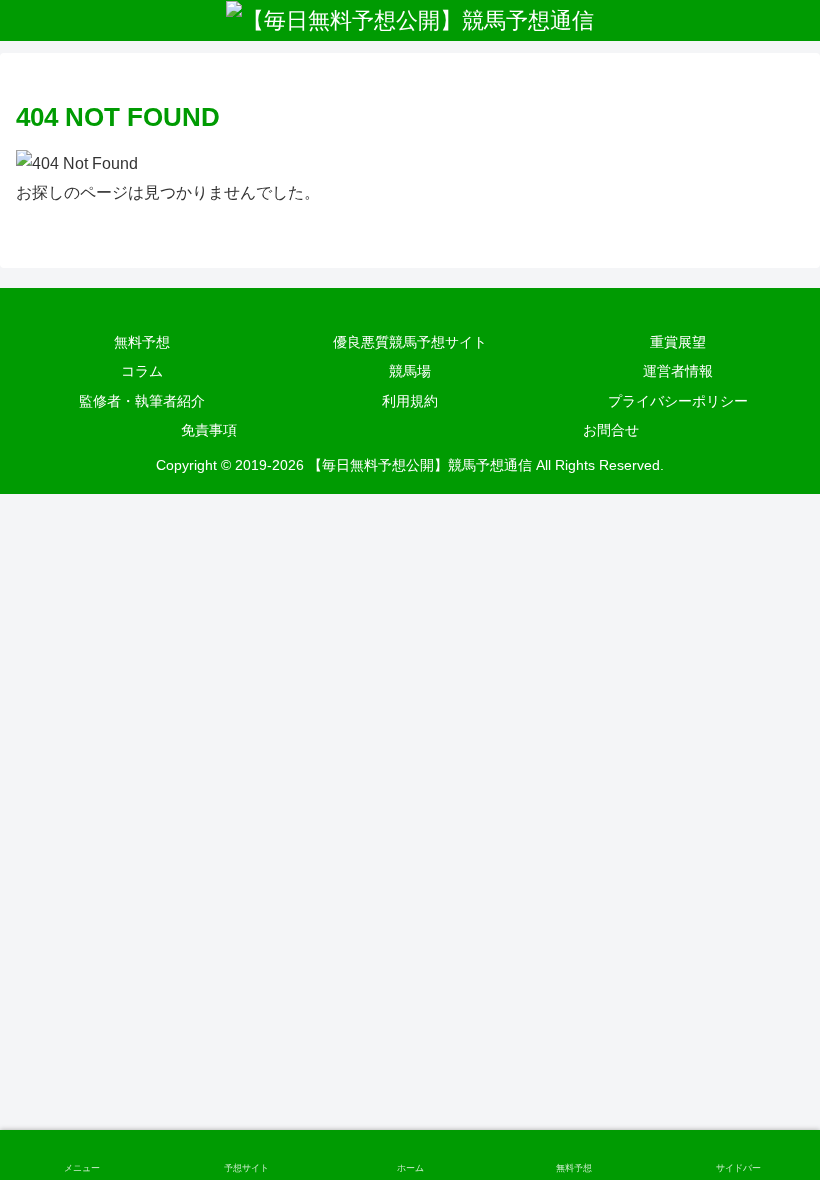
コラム (142, 371)
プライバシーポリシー (678, 401)
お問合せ (611, 430)
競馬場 (410, 371)
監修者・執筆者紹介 (142, 401)
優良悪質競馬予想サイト (410, 342)
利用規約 (410, 401)
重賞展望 (678, 342)
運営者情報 (678, 371)
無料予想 (142, 342)
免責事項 (209, 430)
